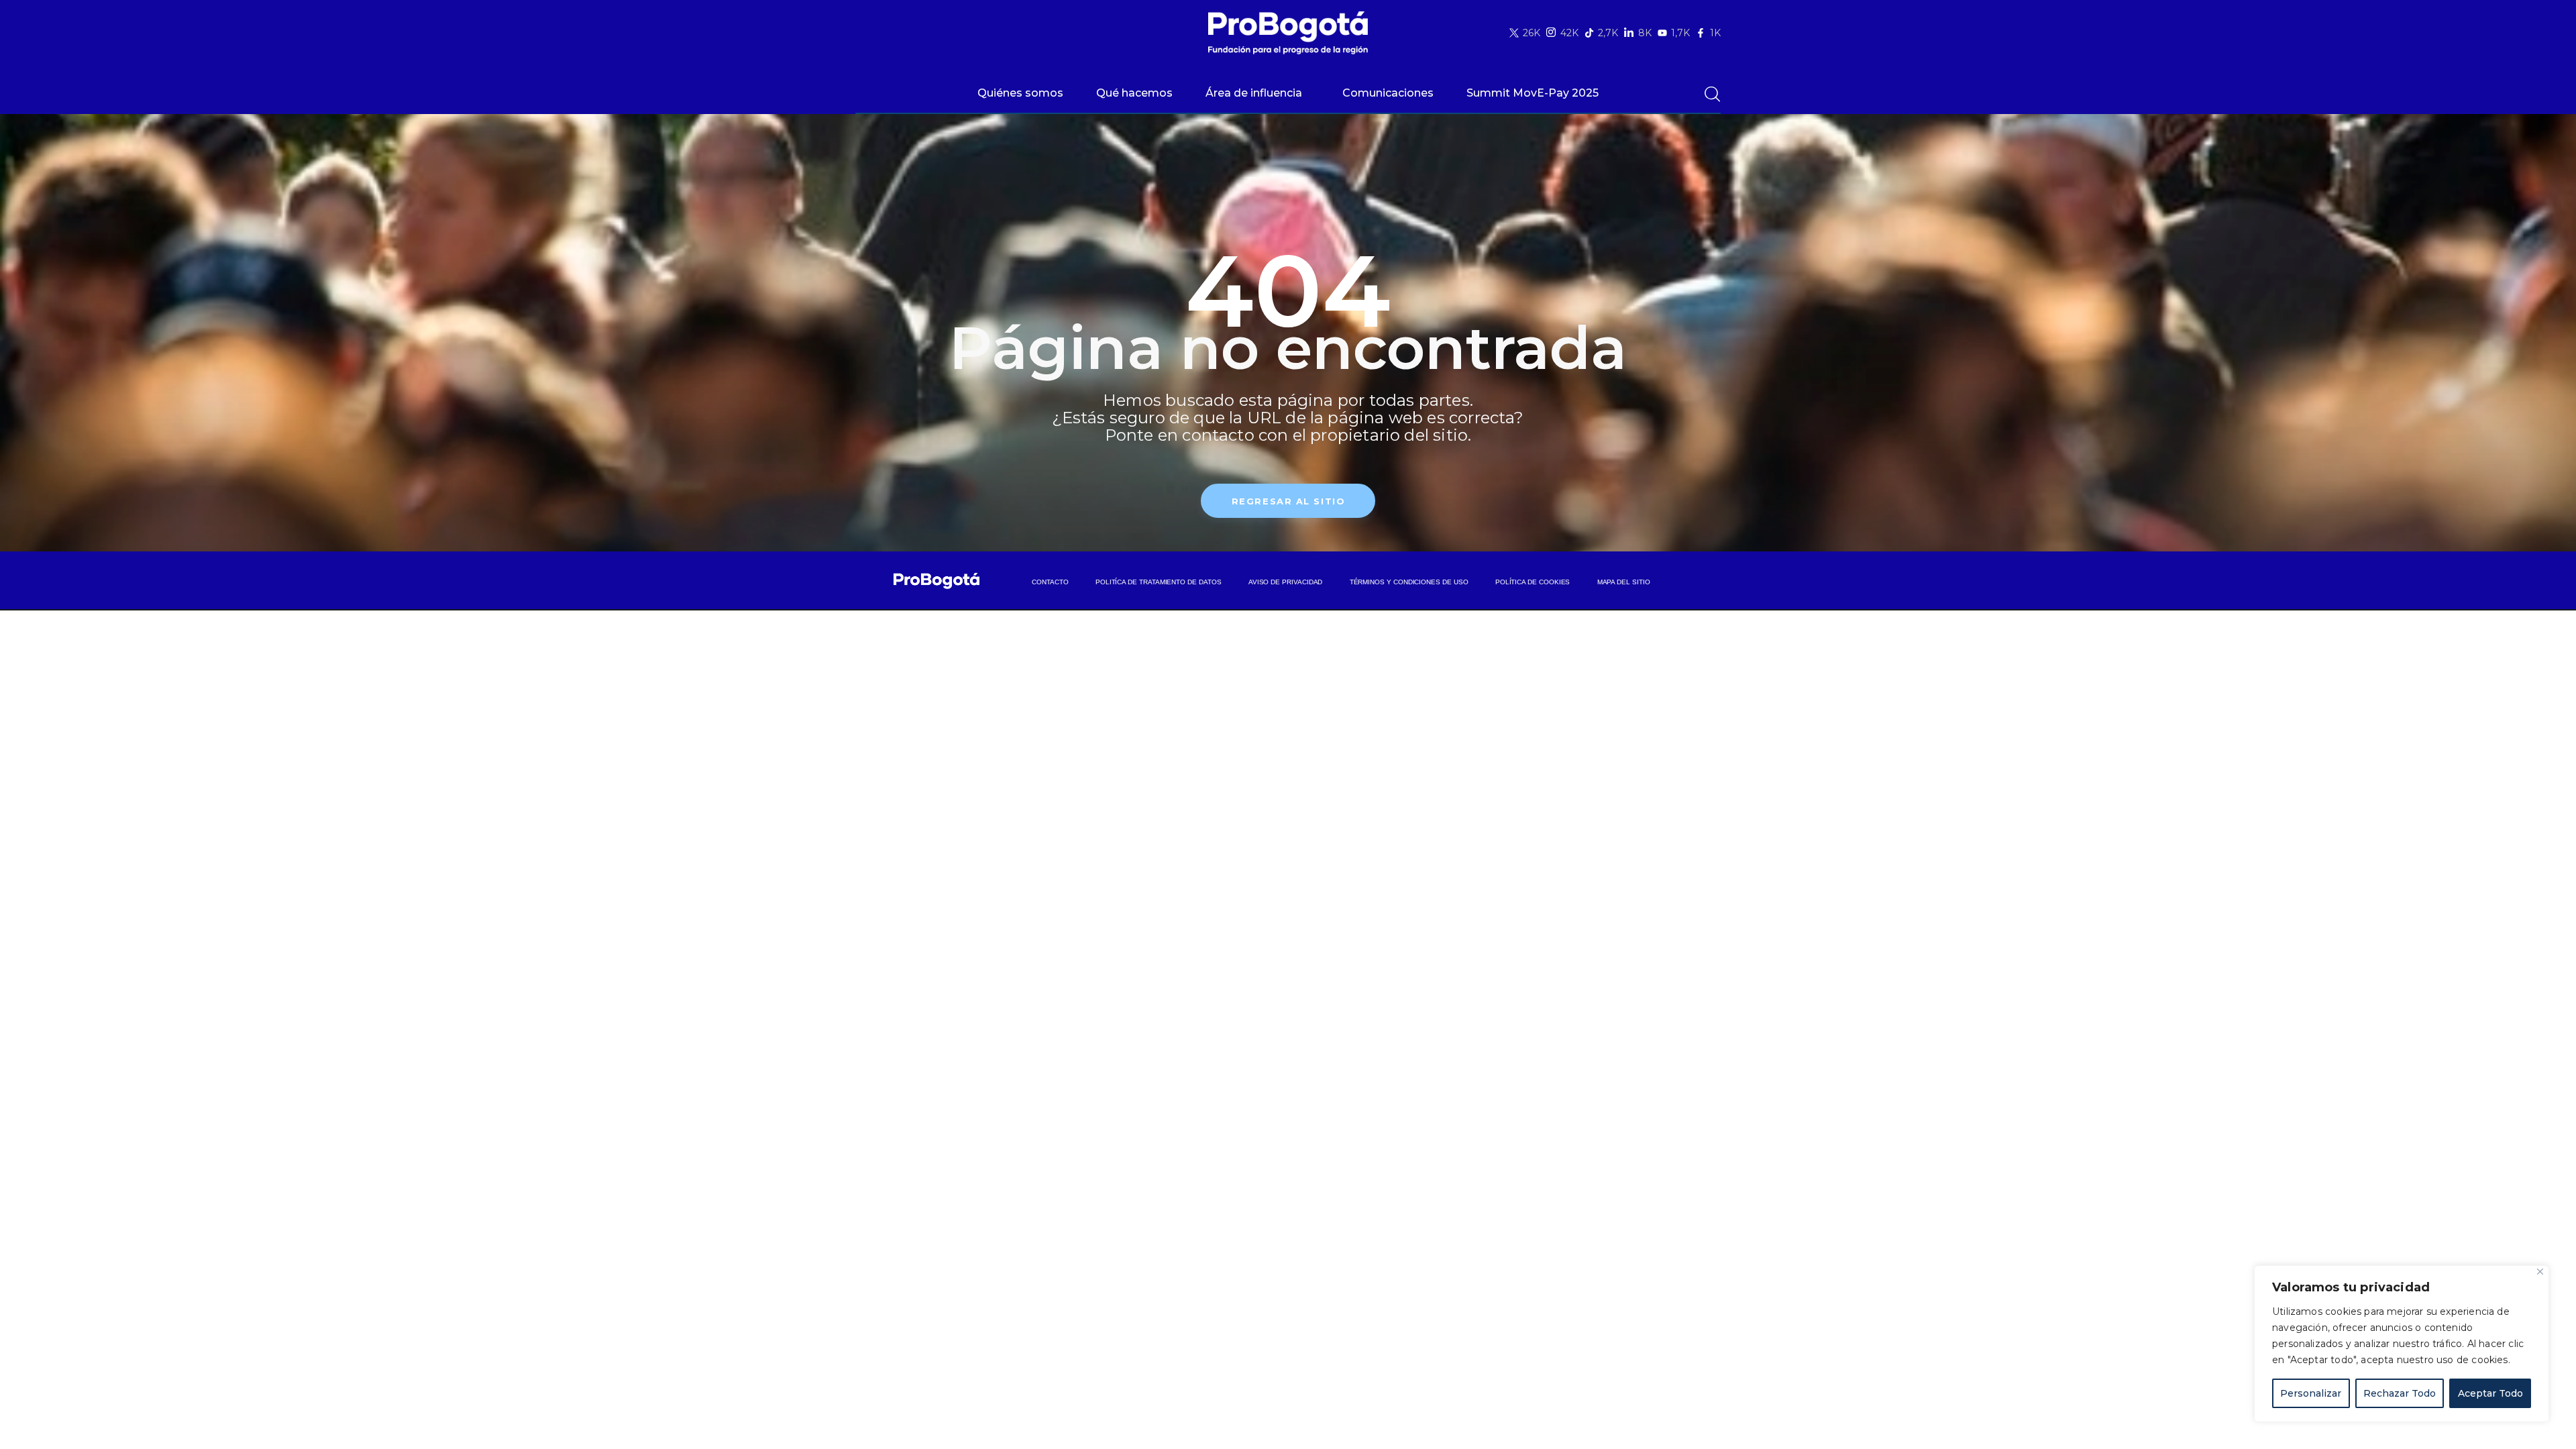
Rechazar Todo (2400, 1393)
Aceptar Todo (2490, 1393)
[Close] (2540, 1272)
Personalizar (2311, 1393)
